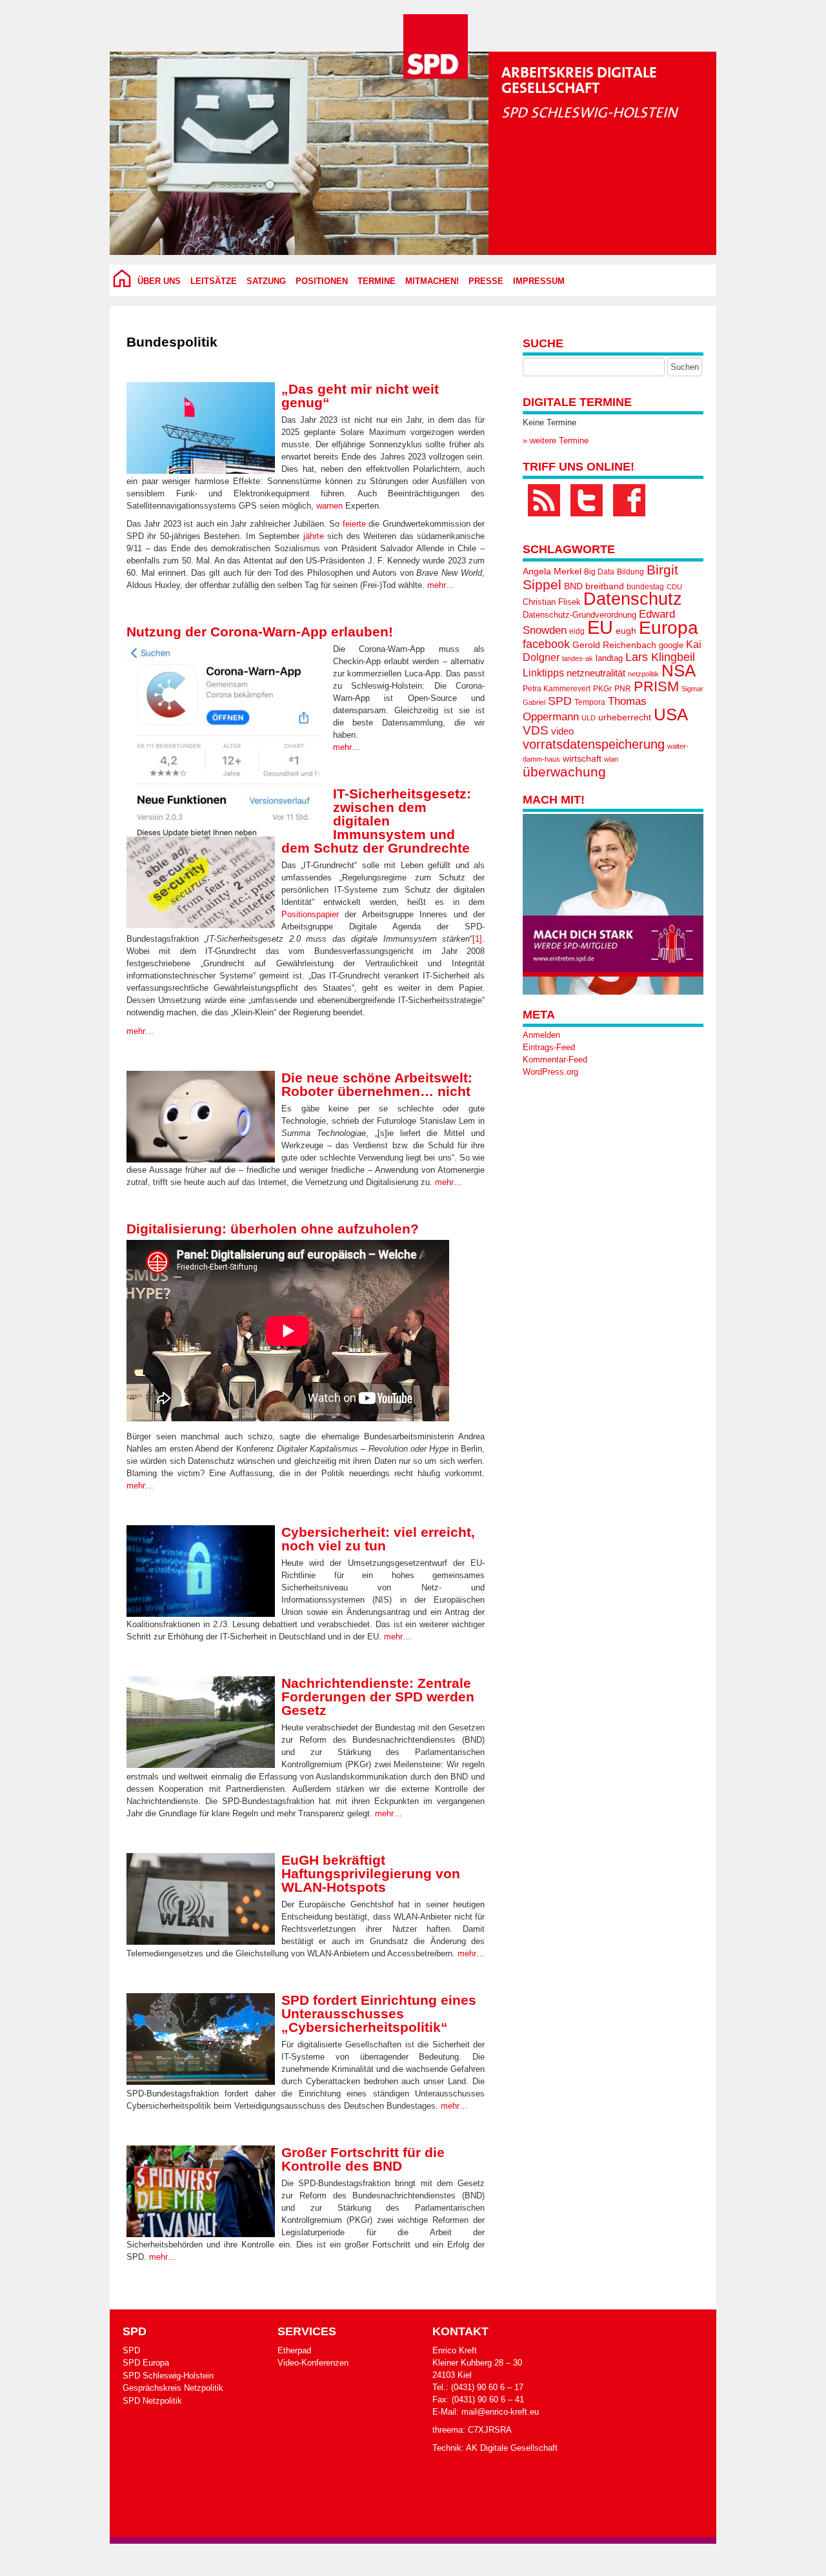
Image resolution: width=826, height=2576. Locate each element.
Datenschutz (633, 599)
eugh (626, 631)
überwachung (564, 772)
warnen (329, 506)
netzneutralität (596, 673)
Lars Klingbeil (660, 657)
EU (600, 627)
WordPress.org (550, 1072)
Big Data (599, 572)
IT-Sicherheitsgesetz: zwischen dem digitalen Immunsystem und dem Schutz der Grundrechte (376, 821)
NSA (679, 671)
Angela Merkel (552, 572)
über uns (159, 281)
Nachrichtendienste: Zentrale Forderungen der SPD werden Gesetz (378, 1697)
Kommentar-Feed (555, 1060)
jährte (314, 536)
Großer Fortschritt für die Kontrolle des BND (363, 2159)
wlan (611, 759)
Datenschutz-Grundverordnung (579, 615)
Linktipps (543, 673)
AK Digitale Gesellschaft (512, 2448)
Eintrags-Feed (549, 1047)
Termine (377, 281)
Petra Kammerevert (557, 689)
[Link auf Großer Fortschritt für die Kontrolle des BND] (201, 2191)
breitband (605, 586)
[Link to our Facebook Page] (629, 500)
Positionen (322, 281)
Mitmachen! (432, 281)
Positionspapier (310, 914)
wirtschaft (582, 759)
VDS (536, 730)
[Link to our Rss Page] (544, 500)
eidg (577, 631)
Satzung (266, 281)
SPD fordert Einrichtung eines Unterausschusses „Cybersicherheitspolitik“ (379, 2013)
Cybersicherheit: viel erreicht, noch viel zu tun (378, 1539)
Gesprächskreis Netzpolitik (173, 2388)
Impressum (539, 281)
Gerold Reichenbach (614, 645)
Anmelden (541, 1035)
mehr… (441, 585)
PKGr (602, 689)
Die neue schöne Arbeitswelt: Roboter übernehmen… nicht (377, 1084)
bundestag (645, 587)
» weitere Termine (556, 441)
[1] (477, 939)
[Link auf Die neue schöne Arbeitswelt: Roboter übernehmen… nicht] (201, 1117)
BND (573, 586)
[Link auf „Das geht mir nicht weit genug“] (201, 428)
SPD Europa (146, 2363)
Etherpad (294, 2350)
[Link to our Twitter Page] (587, 500)
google (671, 645)
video (562, 731)
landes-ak (578, 658)
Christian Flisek (552, 602)
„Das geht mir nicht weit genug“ (360, 396)
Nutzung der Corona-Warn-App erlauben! (260, 632)
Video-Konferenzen (313, 2363)
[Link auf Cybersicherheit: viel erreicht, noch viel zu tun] (201, 1571)
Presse (486, 281)
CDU (674, 587)
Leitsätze (214, 281)
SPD (560, 701)
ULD (589, 718)
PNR (623, 689)
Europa (669, 628)
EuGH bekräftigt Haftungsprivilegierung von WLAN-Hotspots (371, 1873)
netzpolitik (643, 674)
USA (671, 715)
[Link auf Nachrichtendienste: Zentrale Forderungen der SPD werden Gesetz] (201, 1722)
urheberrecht (625, 717)
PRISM (656, 686)
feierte (354, 524)
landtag (609, 658)
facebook (546, 644)
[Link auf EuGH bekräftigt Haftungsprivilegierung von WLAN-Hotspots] (201, 1899)
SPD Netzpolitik (152, 2401)
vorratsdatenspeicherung (594, 744)
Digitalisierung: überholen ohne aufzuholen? (273, 1229)
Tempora (590, 702)
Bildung (630, 572)
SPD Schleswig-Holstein (168, 2376)
